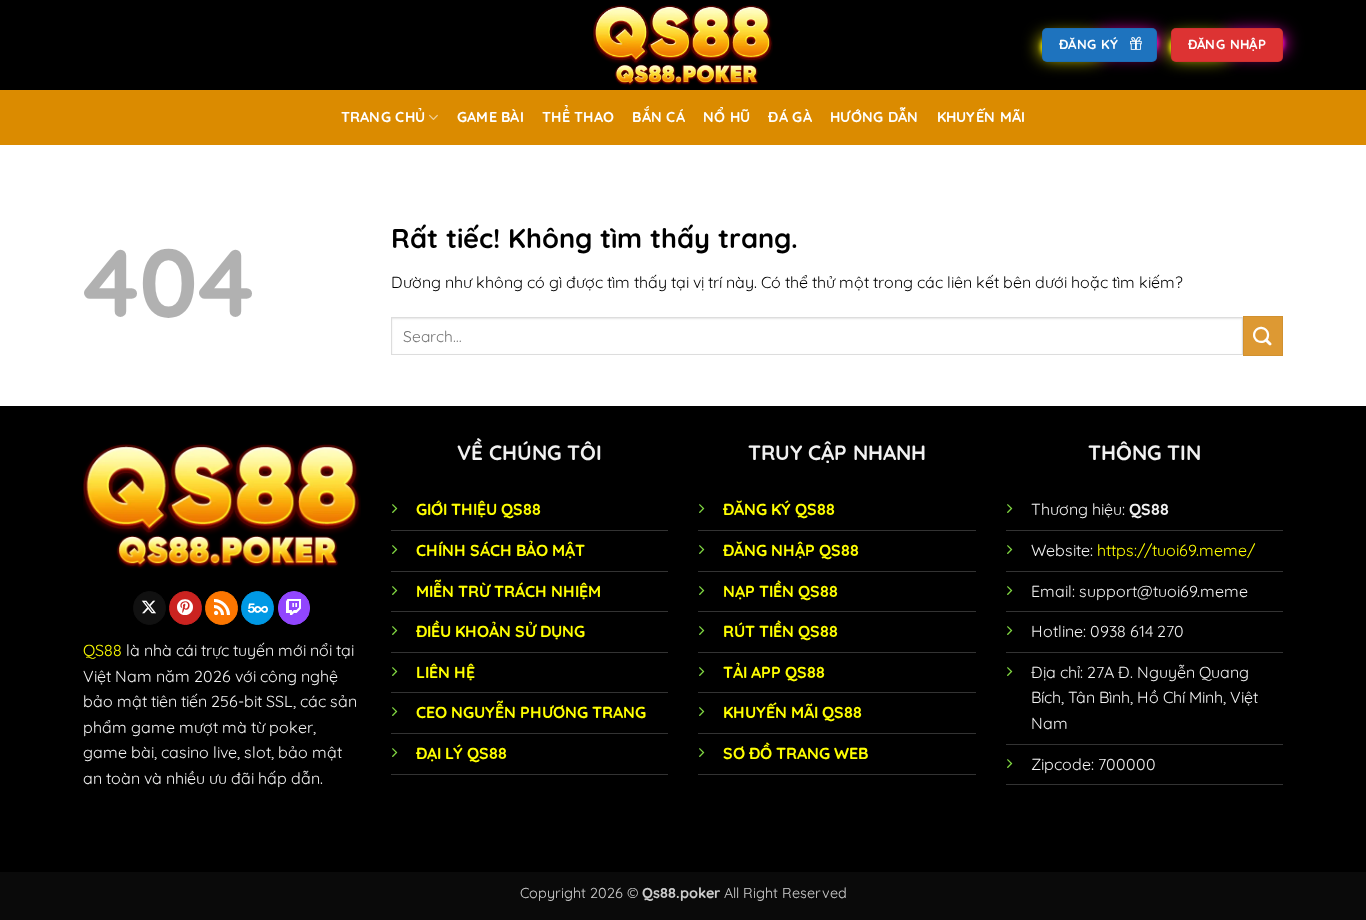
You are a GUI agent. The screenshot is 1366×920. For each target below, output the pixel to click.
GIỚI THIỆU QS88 (478, 509)
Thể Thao (578, 117)
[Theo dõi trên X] (149, 608)
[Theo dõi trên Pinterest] (185, 608)
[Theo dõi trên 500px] (257, 608)
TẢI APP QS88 (774, 672)
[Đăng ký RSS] (221, 608)
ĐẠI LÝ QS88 (461, 753)
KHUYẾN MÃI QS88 (792, 712)
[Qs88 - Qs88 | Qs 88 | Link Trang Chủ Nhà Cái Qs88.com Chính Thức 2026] (683, 45)
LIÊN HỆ (445, 672)
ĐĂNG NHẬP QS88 (791, 550)
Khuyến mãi (981, 117)
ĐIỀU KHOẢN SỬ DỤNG (500, 631)
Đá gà (789, 117)
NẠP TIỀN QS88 (780, 591)
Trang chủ (383, 117)
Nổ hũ (726, 117)
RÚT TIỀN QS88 (780, 631)
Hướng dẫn (874, 117)
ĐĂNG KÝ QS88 (779, 509)
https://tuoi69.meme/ (1176, 550)
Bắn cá (658, 117)
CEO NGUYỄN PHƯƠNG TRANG (531, 712)
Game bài (490, 117)
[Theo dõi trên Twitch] (294, 608)
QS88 (102, 650)
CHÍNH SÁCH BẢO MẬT (500, 550)
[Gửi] (1263, 335)
